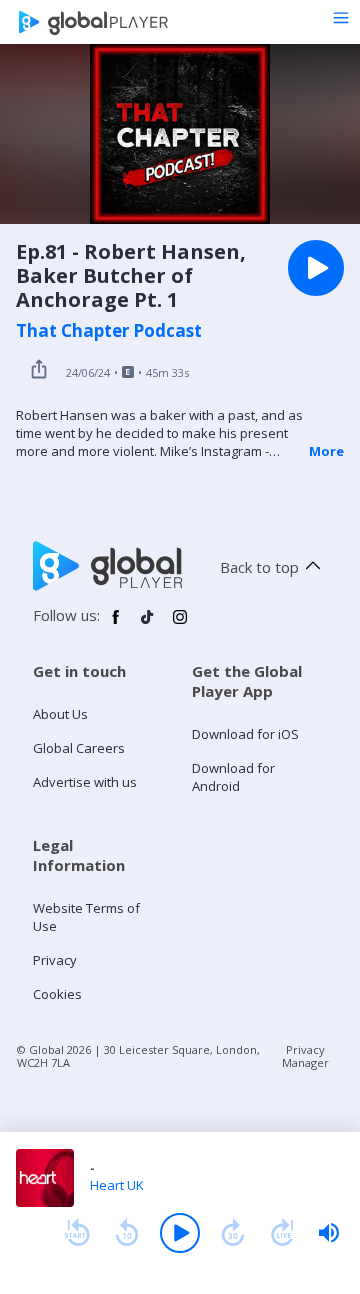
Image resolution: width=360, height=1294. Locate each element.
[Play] (180, 1233)
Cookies (57, 994)
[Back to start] (77, 1233)
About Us (60, 714)
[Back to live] (283, 1233)
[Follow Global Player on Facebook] (116, 625)
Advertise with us (85, 782)
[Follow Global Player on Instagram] (180, 625)
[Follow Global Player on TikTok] (148, 625)
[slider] (329, 1233)
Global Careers (79, 748)
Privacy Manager (305, 1056)
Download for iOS (245, 734)
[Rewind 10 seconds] (127, 1233)
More (326, 451)
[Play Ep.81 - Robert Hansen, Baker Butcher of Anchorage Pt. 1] (316, 268)
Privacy (55, 960)
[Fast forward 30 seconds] (233, 1233)
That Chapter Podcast (109, 331)
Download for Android (233, 777)
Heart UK (117, 1185)
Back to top (259, 567)
